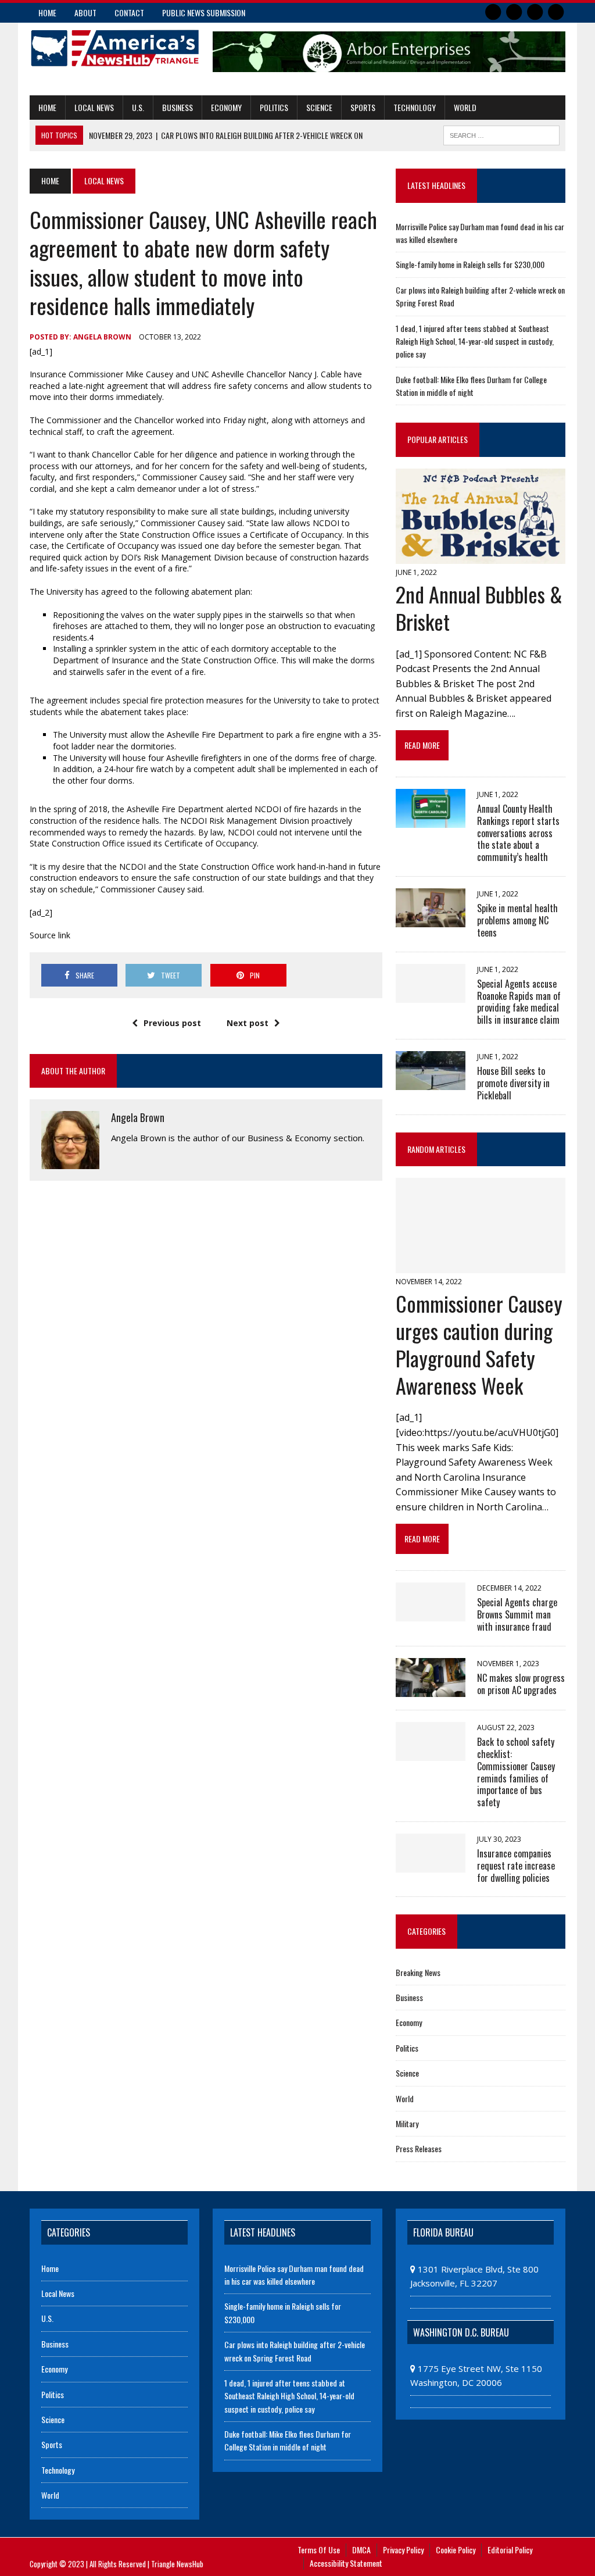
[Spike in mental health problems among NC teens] (431, 920)
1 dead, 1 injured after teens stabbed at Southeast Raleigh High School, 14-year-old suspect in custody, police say (475, 341)
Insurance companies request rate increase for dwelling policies (516, 1866)
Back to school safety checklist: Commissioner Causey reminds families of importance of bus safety (516, 1772)
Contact (129, 12)
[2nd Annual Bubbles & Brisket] (481, 556)
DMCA (361, 2550)
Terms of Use (319, 2550)
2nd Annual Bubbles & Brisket (479, 608)
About (85, 12)
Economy (226, 107)
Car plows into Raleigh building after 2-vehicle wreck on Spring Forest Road (295, 2351)
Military (407, 2123)
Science (319, 107)
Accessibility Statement (346, 2563)
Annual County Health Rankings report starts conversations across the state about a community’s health (518, 833)
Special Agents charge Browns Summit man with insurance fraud (517, 1614)
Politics (274, 107)
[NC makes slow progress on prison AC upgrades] (431, 1689)
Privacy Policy (403, 2550)
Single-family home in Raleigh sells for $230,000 (470, 264)
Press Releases (419, 2148)
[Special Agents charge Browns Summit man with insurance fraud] (431, 1613)
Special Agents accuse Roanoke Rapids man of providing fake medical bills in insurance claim (519, 1002)
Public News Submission (204, 12)
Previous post (172, 1023)
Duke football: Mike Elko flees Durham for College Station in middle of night (471, 386)
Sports (363, 107)
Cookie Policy (456, 2550)
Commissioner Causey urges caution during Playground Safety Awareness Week (479, 1344)
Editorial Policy (510, 2550)
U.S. (138, 107)
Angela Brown (102, 337)
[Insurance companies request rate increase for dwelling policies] (431, 1864)
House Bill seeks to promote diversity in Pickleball (513, 1083)
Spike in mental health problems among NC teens (517, 920)
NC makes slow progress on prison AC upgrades (521, 1684)
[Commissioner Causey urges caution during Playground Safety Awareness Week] (481, 1265)
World (465, 107)
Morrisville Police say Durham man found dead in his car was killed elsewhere (294, 2275)
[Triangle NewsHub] (114, 48)
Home (47, 12)
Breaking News (418, 1972)
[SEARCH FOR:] (501, 134)
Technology (415, 107)
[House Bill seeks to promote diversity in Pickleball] (431, 1082)
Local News (94, 107)
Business (178, 107)
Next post (248, 1023)
